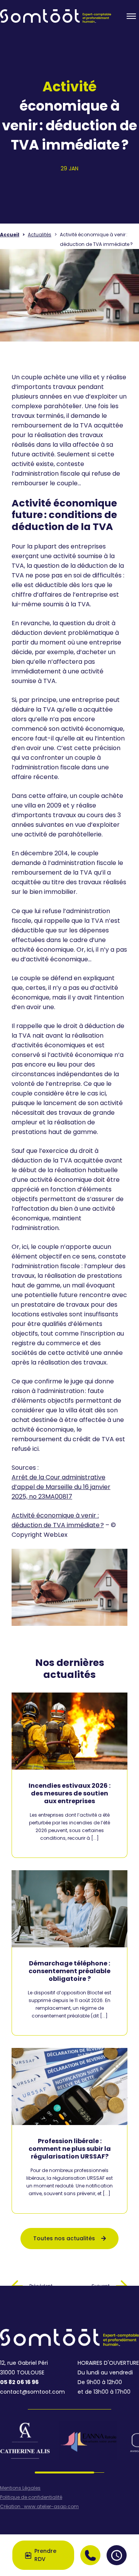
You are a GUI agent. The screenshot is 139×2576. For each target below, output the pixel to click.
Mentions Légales (20, 2488)
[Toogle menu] (131, 16)
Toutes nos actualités (64, 2238)
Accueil (10, 235)
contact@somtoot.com (32, 2392)
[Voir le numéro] (90, 2555)
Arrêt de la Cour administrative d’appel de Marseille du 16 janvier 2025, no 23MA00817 (61, 1487)
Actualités (40, 235)
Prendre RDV (45, 2555)
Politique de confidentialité (31, 2497)
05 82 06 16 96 (19, 2382)
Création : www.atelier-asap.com (39, 2507)
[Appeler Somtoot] (90, 2555)
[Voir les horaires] (117, 2555)
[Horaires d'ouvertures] (117, 2555)
